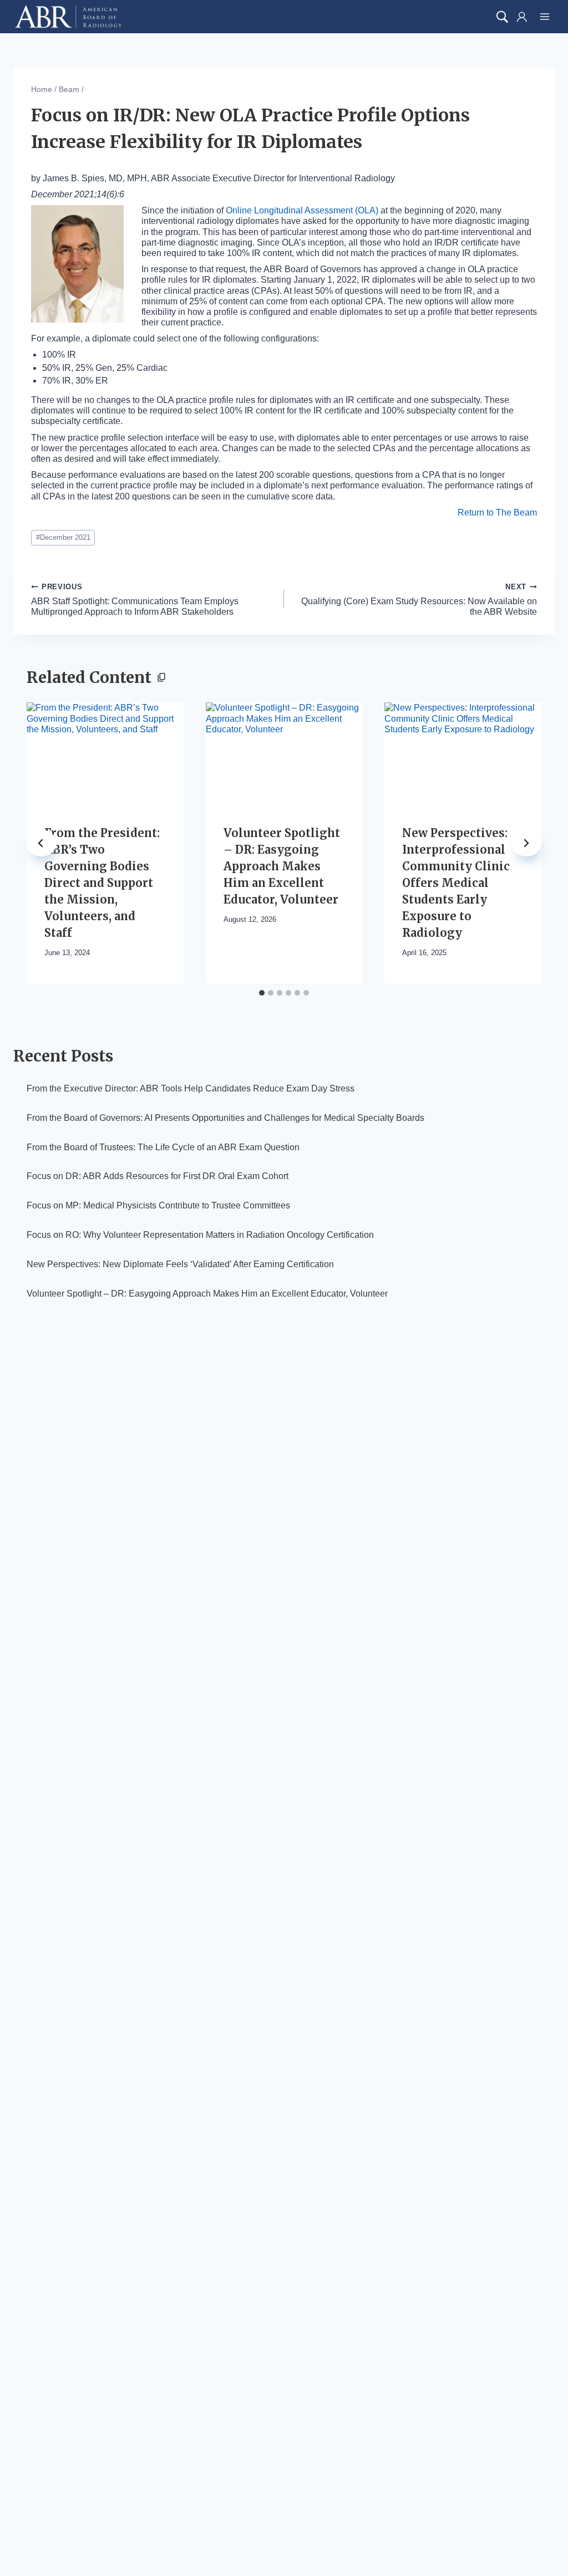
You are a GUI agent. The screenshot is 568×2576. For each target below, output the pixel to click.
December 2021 (63, 537)
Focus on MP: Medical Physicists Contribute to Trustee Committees (158, 1205)
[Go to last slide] (42, 843)
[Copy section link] (161, 679)
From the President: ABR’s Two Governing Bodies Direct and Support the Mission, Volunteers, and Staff (102, 883)
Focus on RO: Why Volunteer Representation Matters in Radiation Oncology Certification (200, 1235)
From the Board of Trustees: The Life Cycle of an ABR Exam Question (163, 1147)
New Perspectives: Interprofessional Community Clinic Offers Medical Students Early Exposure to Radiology (456, 883)
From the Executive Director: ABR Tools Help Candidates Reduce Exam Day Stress (191, 1088)
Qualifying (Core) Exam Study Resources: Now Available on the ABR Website (419, 600)
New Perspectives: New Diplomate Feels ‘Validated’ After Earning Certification (180, 1264)
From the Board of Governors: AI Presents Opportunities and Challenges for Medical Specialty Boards (225, 1118)
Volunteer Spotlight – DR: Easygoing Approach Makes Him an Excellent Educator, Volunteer (282, 866)
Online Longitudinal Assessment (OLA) (302, 210)
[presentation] (105, 754)
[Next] (526, 843)
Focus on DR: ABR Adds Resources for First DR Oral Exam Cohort (158, 1176)
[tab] (262, 993)
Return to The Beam (497, 512)
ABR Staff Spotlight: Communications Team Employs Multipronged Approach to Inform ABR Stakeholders (135, 600)
